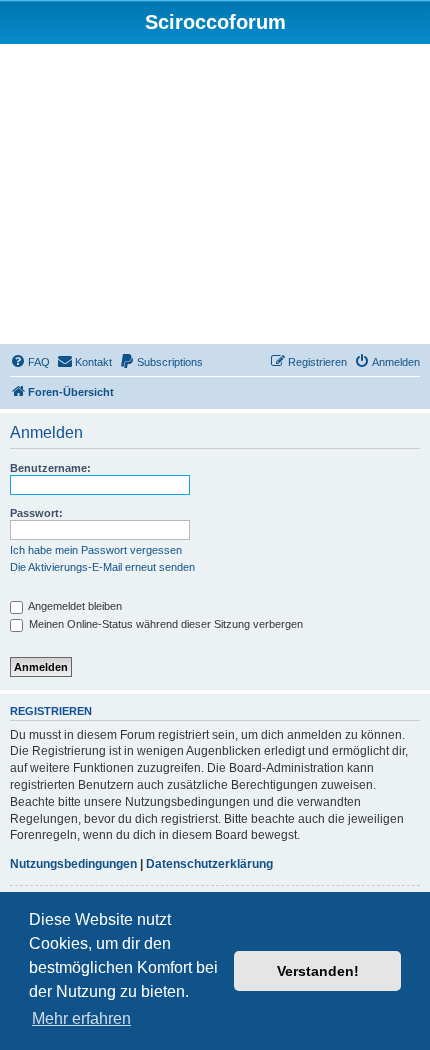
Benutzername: (50, 468)
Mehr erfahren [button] (81, 1018)
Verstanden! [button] (318, 971)
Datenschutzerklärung (209, 864)
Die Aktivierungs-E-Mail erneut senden (102, 567)
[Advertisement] (215, 197)
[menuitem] (30, 362)
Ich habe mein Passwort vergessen (96, 550)
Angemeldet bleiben (74, 606)
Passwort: (36, 513)
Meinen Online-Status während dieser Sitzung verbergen (164, 624)
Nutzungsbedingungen (73, 864)
